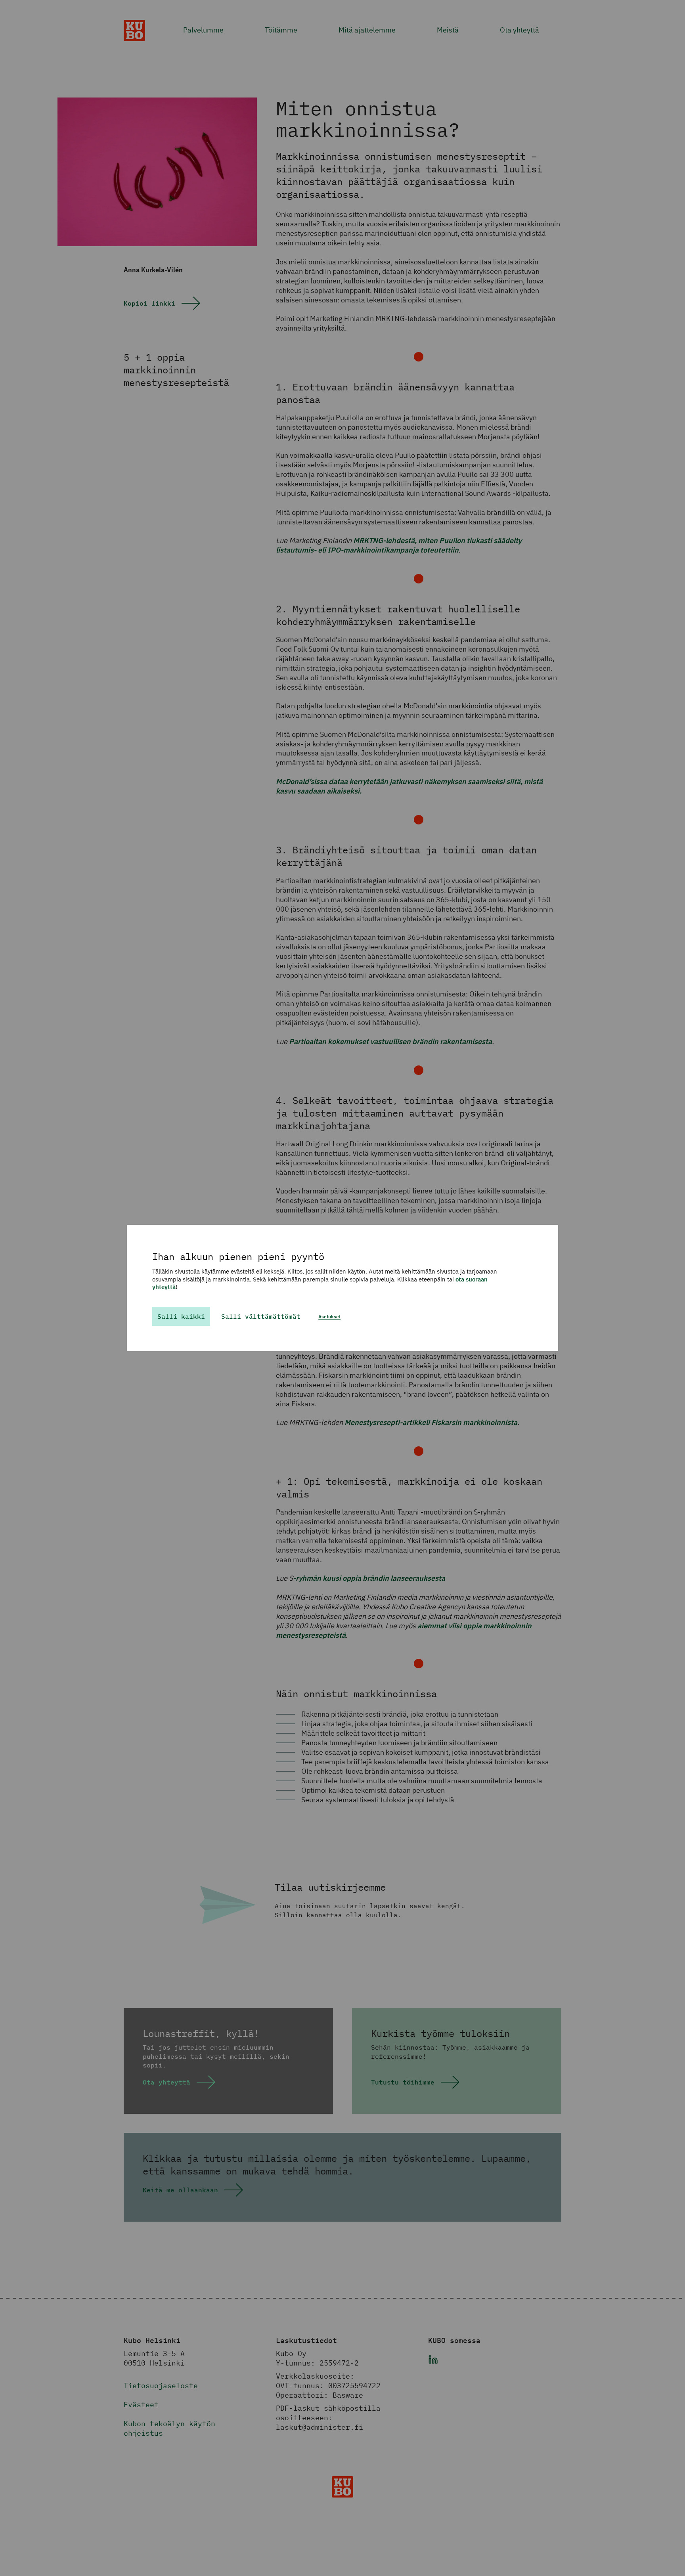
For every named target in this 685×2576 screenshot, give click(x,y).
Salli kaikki (181, 1316)
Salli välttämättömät (261, 1316)
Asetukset (329, 1317)
